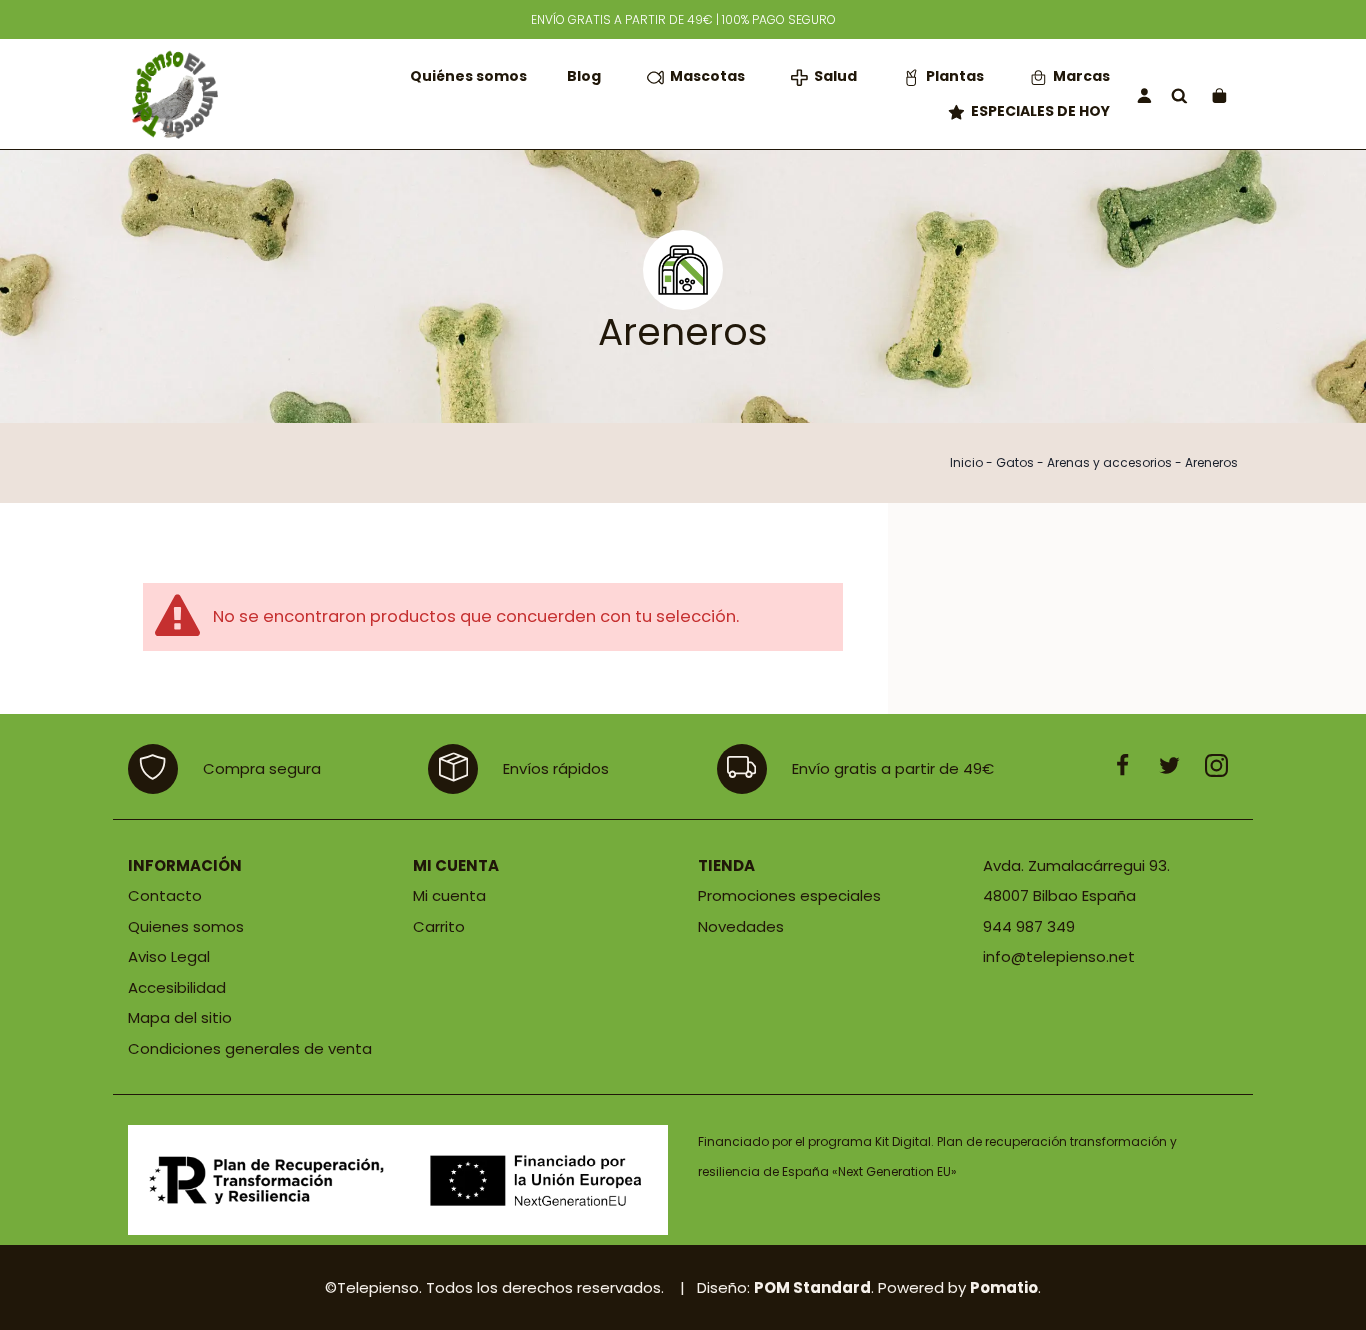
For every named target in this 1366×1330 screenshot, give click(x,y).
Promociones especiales (789, 895)
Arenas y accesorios (1109, 462)
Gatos (1015, 462)
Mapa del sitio (180, 1017)
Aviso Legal (169, 956)
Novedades (741, 926)
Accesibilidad (177, 987)
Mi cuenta (449, 895)
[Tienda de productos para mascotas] (173, 94)
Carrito (439, 926)
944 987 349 (1029, 926)
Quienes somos (186, 926)
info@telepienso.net (1059, 956)
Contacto (165, 895)
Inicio (966, 462)
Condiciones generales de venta (250, 1048)
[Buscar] (1179, 94)
